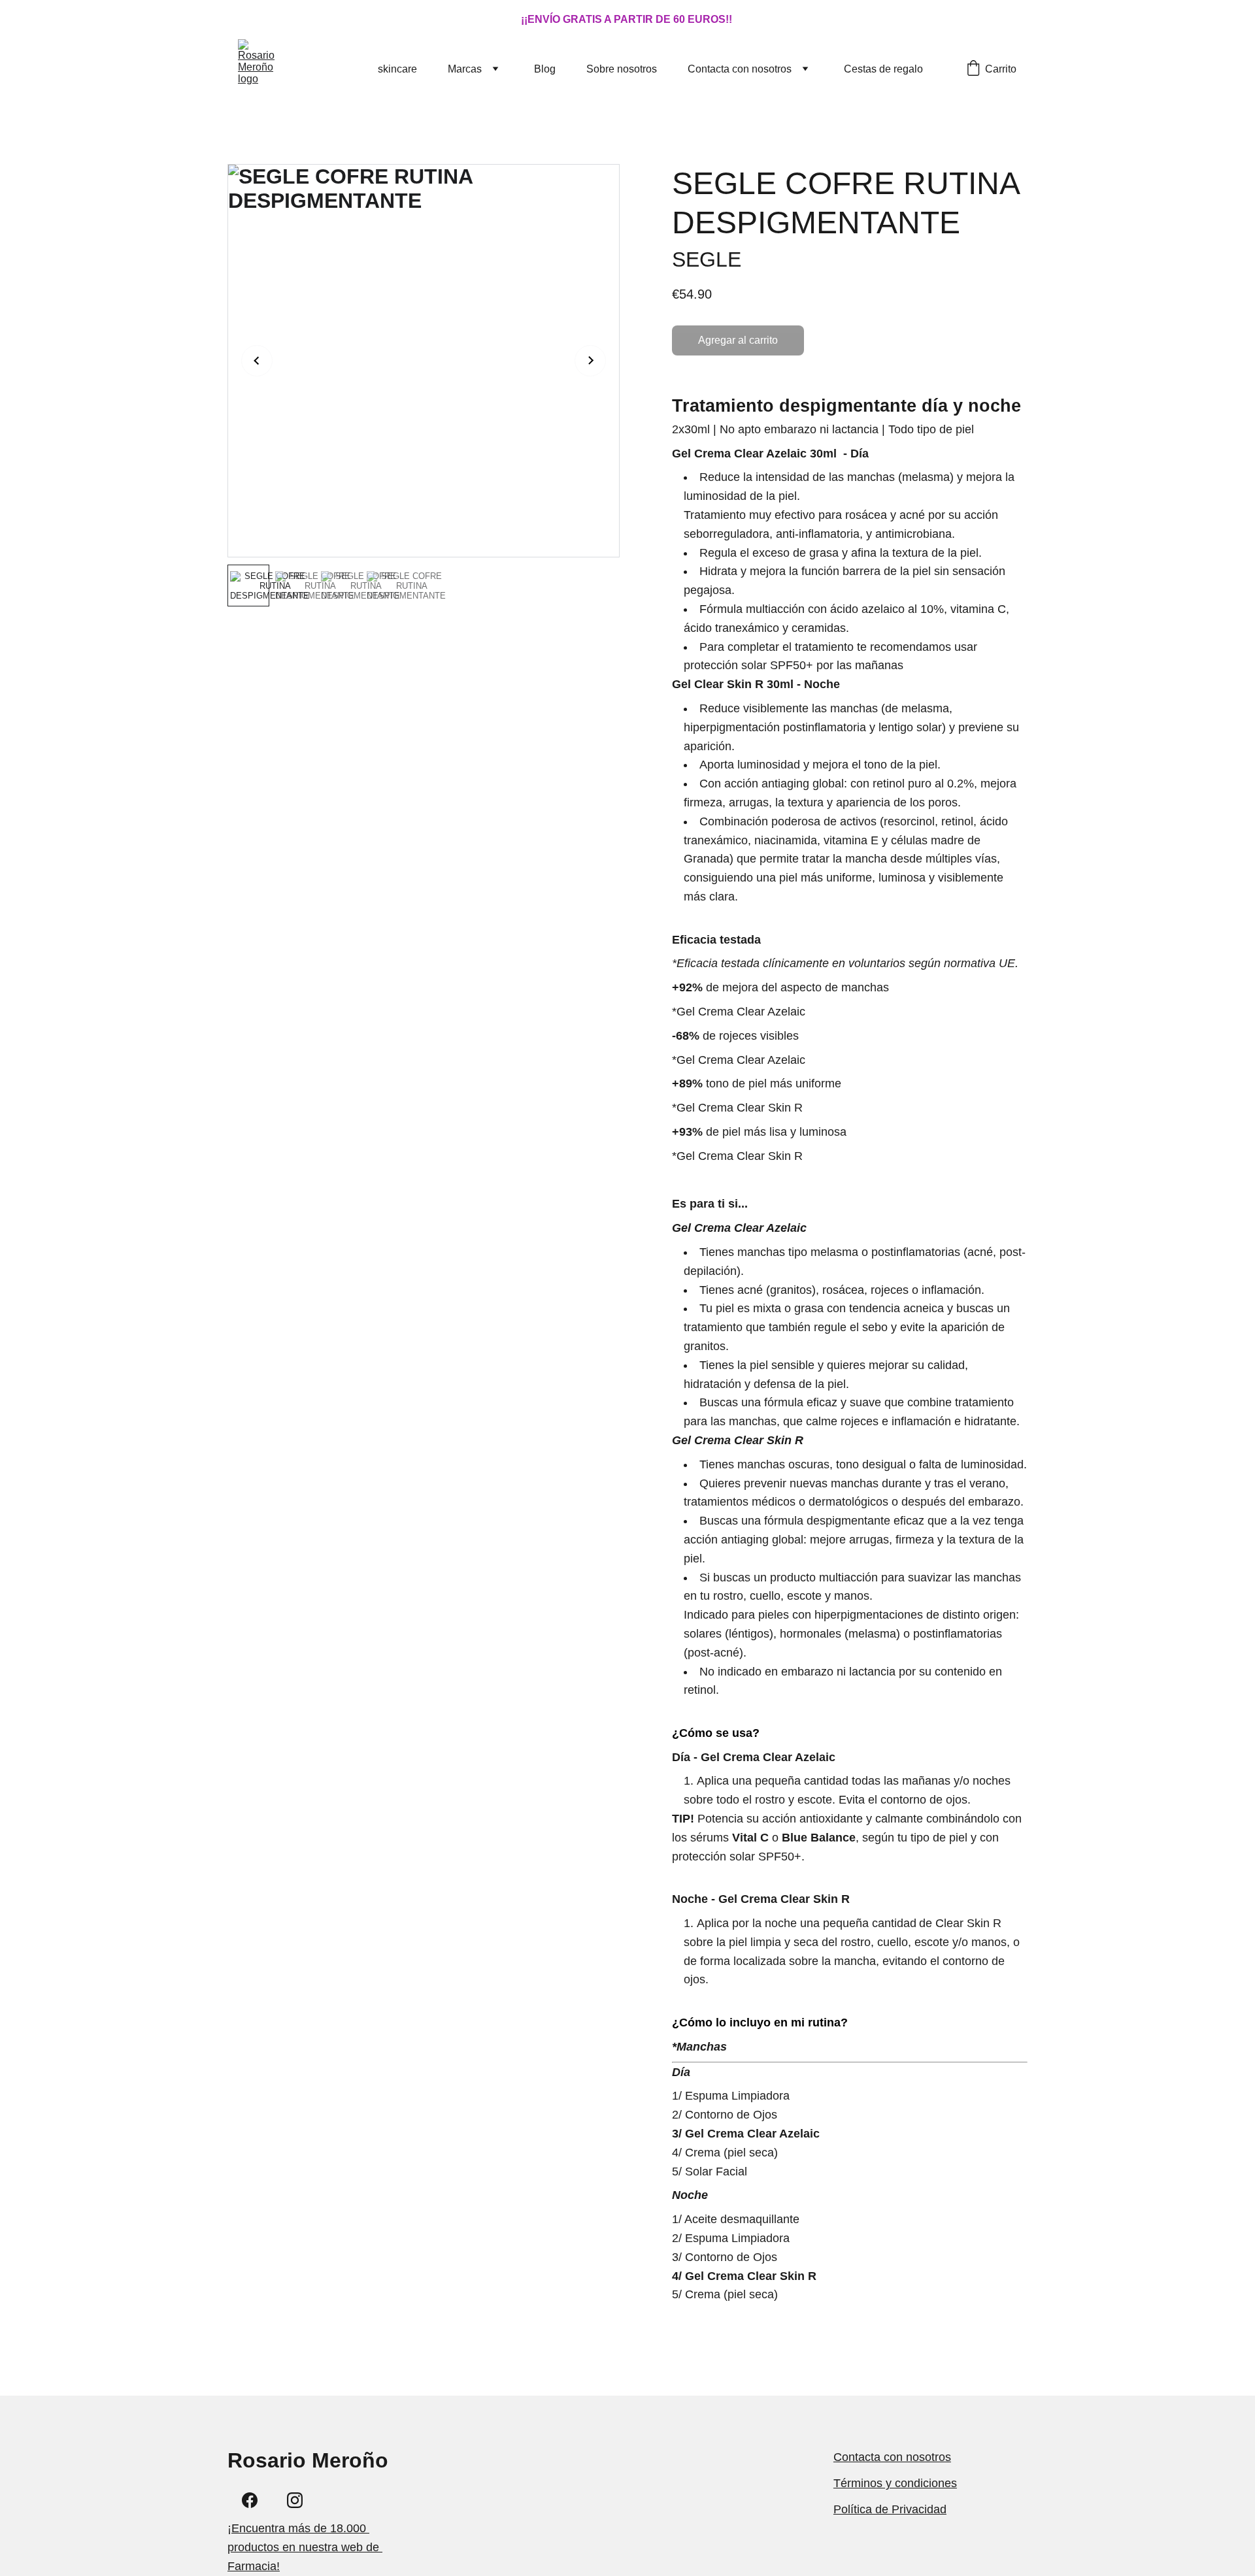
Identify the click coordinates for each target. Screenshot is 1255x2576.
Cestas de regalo (883, 69)
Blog (545, 69)
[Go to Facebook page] (250, 2500)
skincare (397, 69)
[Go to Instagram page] (295, 2500)
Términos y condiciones (895, 2483)
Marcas (465, 69)
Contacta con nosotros (740, 69)
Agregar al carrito (738, 340)
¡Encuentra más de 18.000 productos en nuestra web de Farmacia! (305, 2547)
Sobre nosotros (622, 69)
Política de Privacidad (890, 2509)
